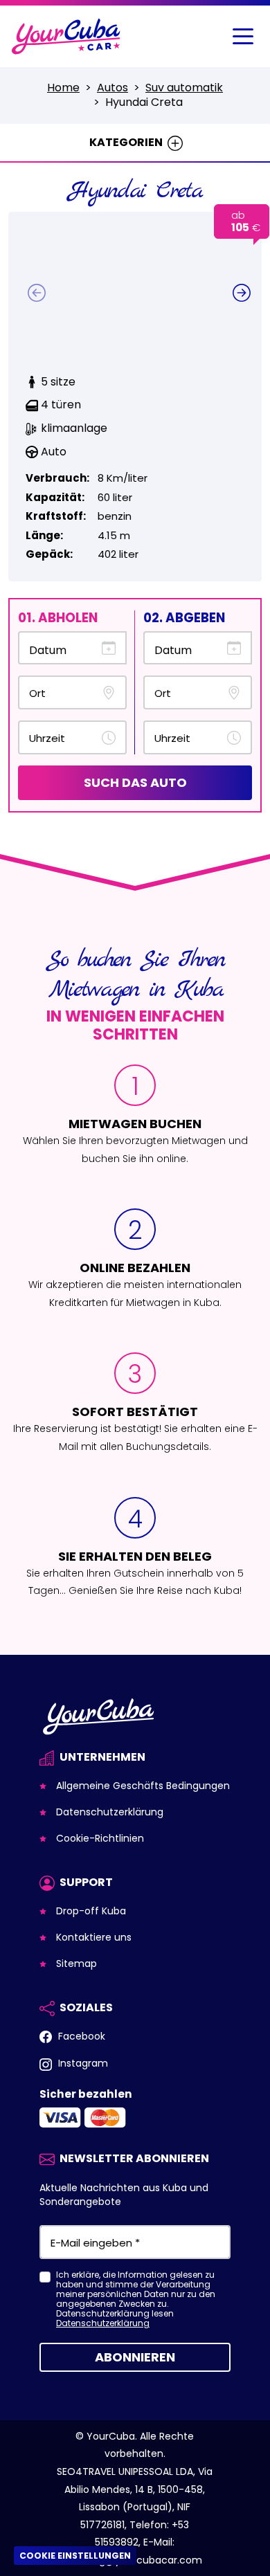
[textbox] (63, 693)
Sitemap (75, 1963)
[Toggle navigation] (243, 37)
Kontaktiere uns (92, 1937)
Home (63, 88)
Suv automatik (184, 88)
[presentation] (37, 293)
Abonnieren (135, 2357)
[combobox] (72, 692)
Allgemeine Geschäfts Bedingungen (142, 1786)
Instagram (82, 2063)
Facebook (80, 2036)
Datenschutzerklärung (108, 1812)
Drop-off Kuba (90, 1911)
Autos (112, 88)
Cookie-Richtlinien (99, 1838)
